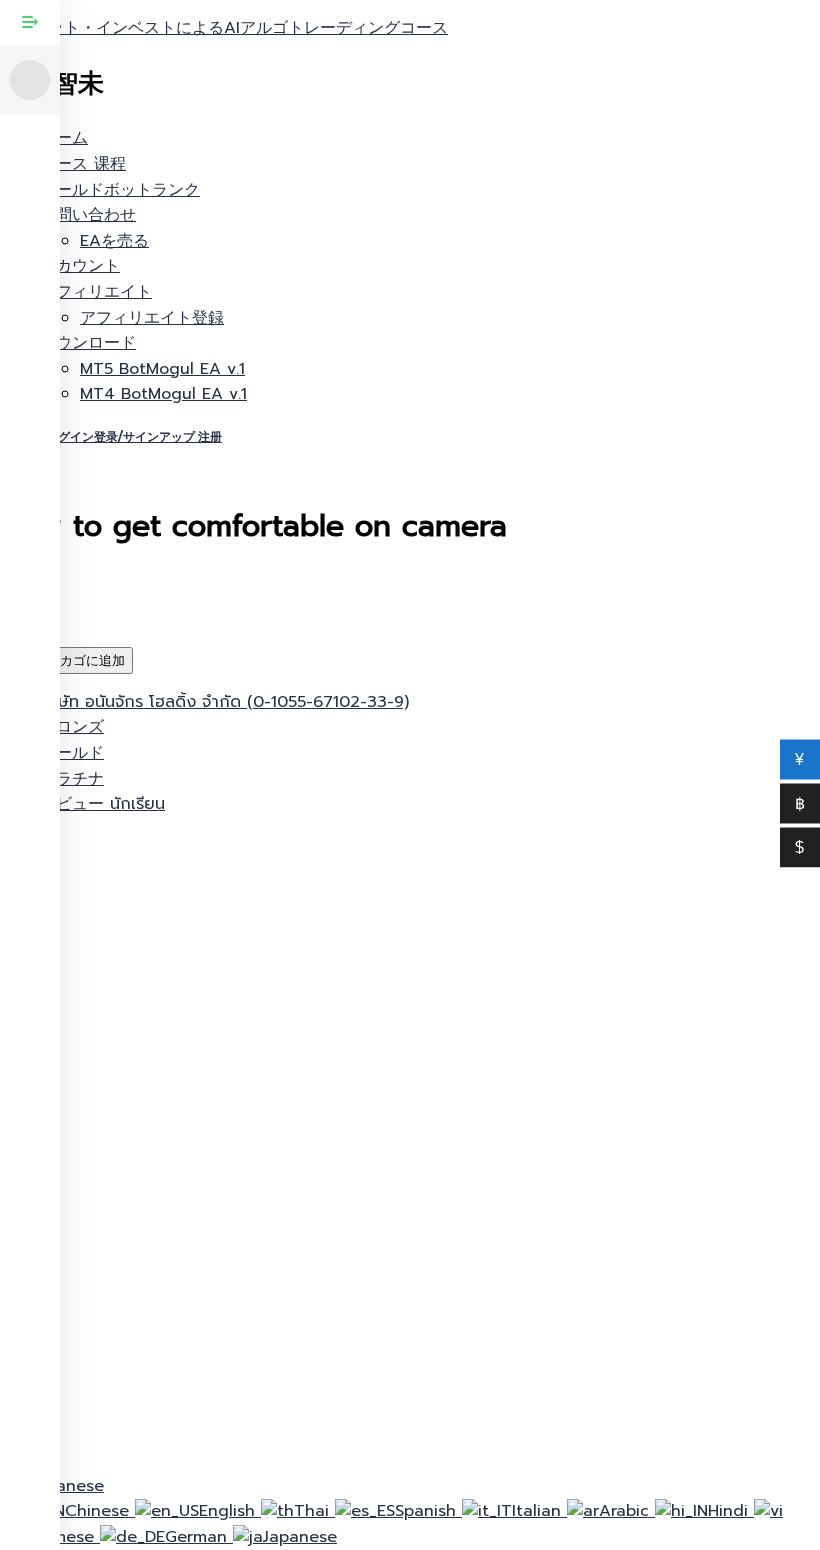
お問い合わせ (88, 215)
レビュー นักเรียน (102, 804)
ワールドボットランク (120, 190)
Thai (314, 1511)
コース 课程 (83, 164)
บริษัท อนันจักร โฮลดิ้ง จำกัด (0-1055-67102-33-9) (224, 702)
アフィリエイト (96, 292)
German (199, 1537)
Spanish (428, 1511)
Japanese (300, 1537)
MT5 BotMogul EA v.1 (162, 369)
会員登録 (185, 1434)
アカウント (80, 266)
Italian (539, 1511)
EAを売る (114, 241)
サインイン (260, 1434)
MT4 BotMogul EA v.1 (163, 394)
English (230, 1511)
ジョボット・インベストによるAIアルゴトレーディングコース (224, 28)
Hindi (731, 1511)
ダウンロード (88, 343)
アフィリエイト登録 (152, 318)
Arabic (627, 1511)
